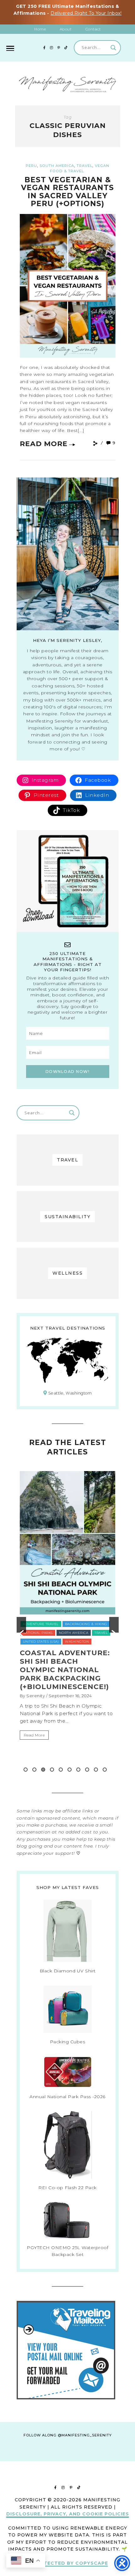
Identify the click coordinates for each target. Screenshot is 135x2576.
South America (57, 166)
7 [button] (78, 1770)
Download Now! (68, 1072)
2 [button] (34, 1770)
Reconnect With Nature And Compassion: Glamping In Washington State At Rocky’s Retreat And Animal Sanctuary (67, 1687)
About (66, 29)
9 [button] (96, 1770)
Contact (93, 29)
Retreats (102, 1624)
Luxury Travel (37, 1624)
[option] (68, 1625)
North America (72, 1624)
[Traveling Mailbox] (66, 2398)
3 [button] (43, 1770)
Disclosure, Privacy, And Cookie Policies (68, 2514)
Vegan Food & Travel (44, 1642)
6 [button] (70, 1770)
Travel (84, 166)
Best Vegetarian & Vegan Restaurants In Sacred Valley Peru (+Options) (67, 192)
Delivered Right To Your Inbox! (86, 13)
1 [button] (26, 1770)
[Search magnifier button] (113, 48)
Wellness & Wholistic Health (51, 1650)
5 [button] (61, 1770)
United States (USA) (60, 1633)
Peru (31, 166)
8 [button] (87, 1770)
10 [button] (105, 1770)
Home (40, 29)
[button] (21, 1625)
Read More (44, 444)
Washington (82, 1642)
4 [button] (52, 1770)
